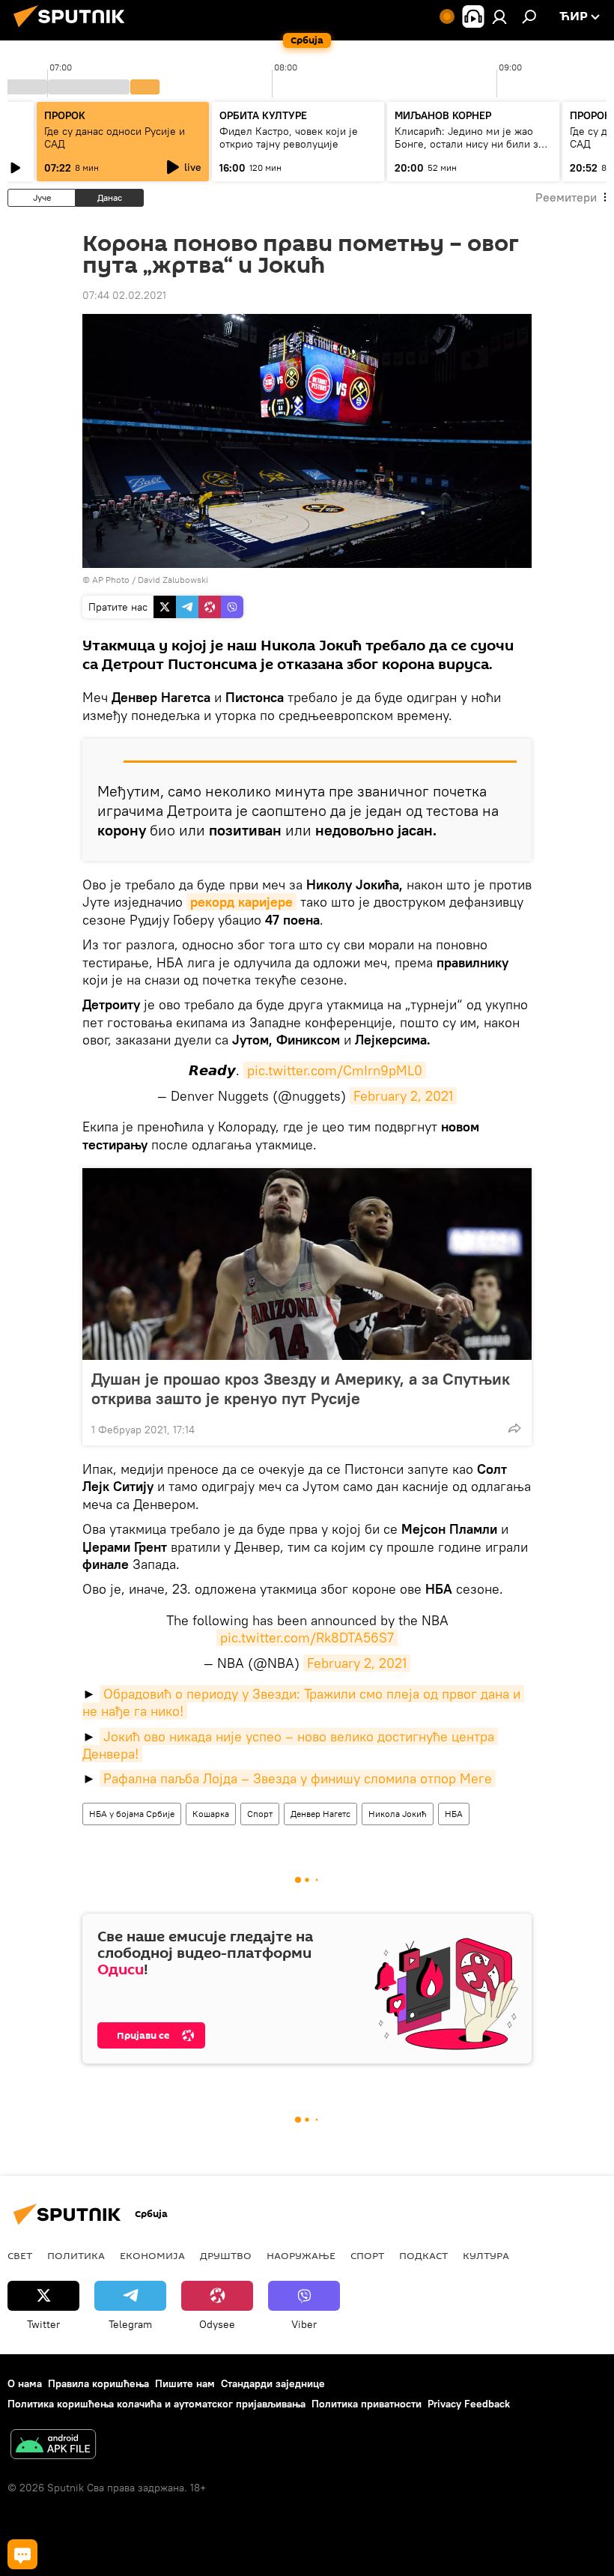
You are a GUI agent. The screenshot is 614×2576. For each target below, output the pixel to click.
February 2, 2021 (403, 1096)
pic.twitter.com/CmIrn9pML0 (335, 1070)
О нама (25, 2383)
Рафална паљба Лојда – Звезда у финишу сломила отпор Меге (298, 1778)
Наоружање (301, 2255)
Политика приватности (367, 2404)
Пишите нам (185, 2383)
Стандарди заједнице (273, 2383)
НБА (454, 1814)
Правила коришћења (98, 2383)
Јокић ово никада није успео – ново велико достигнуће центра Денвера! (290, 1745)
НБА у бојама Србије (132, 1814)
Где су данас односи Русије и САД (115, 137)
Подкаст (423, 2255)
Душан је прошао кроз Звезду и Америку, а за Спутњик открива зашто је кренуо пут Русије (301, 1388)
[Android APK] (53, 2446)
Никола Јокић (398, 1814)
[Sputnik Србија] (73, 29)
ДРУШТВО (226, 2255)
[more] (514, 1428)
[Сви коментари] (22, 2554)
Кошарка (211, 1814)
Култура (486, 2255)
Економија (152, 2255)
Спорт (260, 1814)
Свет (20, 2255)
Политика (76, 2255)
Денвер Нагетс (320, 1814)
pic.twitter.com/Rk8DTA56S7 (307, 1638)
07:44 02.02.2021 (124, 295)
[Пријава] (499, 16)
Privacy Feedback (469, 2404)
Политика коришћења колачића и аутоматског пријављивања (156, 2404)
